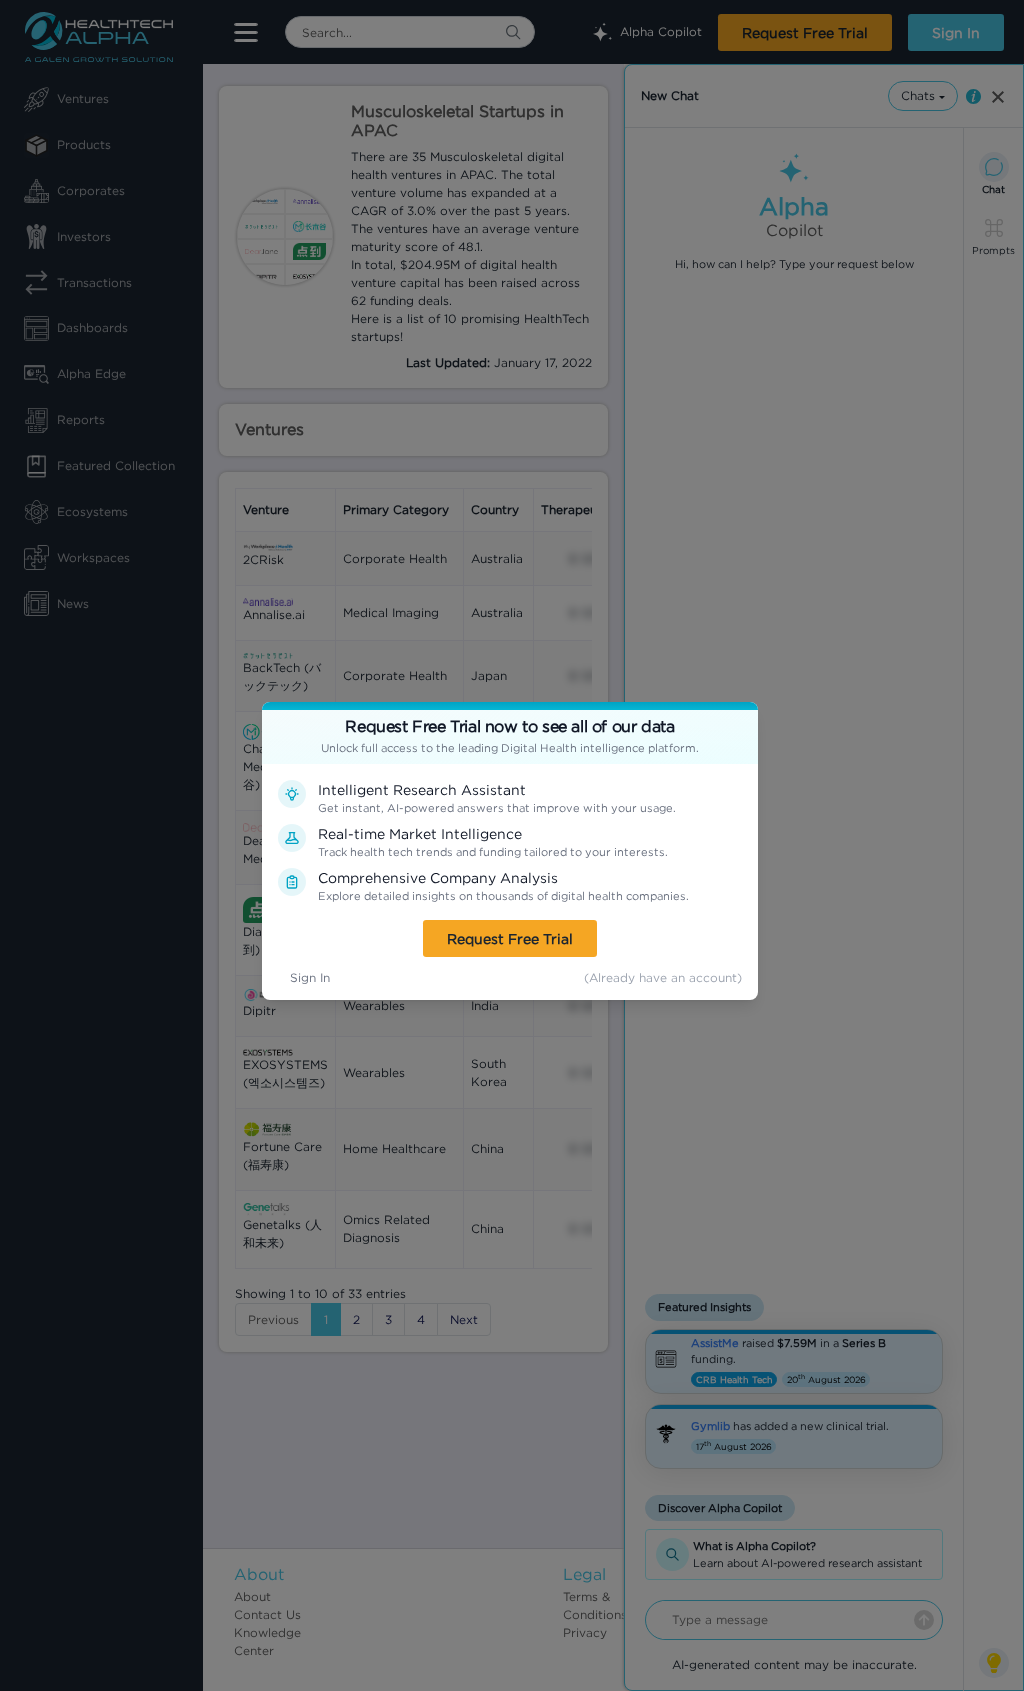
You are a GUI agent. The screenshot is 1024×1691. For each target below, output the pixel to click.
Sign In (310, 977)
